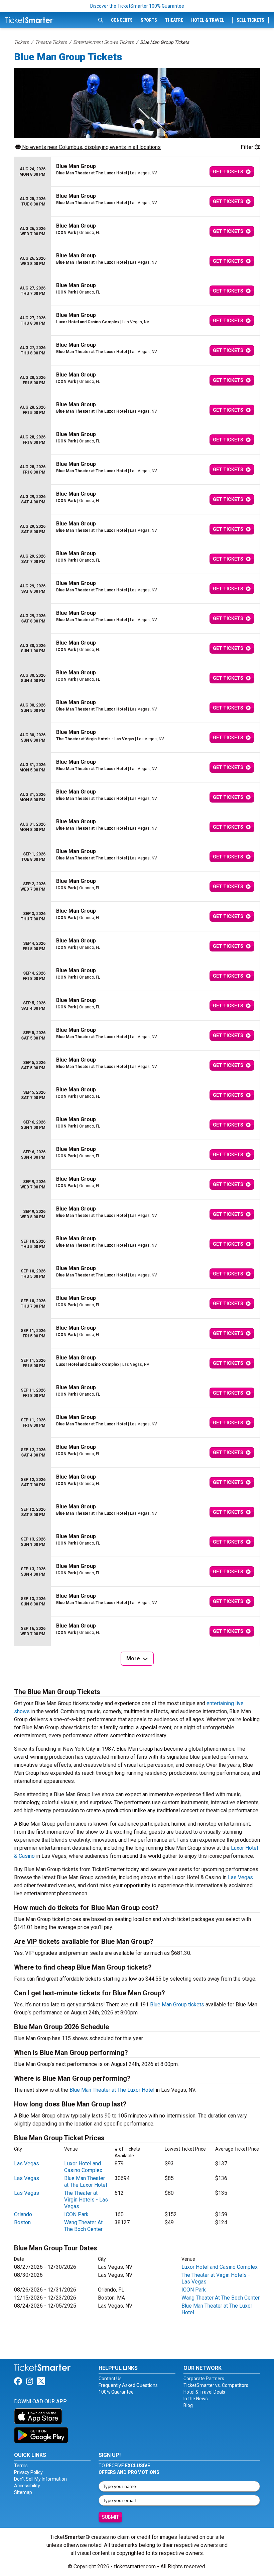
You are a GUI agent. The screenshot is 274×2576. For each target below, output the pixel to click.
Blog (188, 2405)
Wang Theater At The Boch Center (83, 2226)
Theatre (174, 20)
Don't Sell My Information (40, 2479)
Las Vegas (240, 1877)
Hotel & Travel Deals (204, 2392)
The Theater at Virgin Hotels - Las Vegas (86, 2200)
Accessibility (27, 2486)
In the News (196, 2399)
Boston (22, 2222)
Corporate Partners (204, 2379)
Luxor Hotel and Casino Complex (83, 2167)
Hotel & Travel (208, 20)
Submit (110, 2517)
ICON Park (76, 2214)
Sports (149, 20)
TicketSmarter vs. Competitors (216, 2385)
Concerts (122, 20)
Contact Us (110, 2379)
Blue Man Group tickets (177, 2005)
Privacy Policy (28, 2472)
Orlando (23, 2214)
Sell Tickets (250, 20)
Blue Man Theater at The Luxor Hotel (112, 2090)
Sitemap (23, 2492)
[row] (137, 172)
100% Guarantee (116, 2392)
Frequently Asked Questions (128, 2385)
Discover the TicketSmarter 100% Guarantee (137, 6)
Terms (21, 2466)
